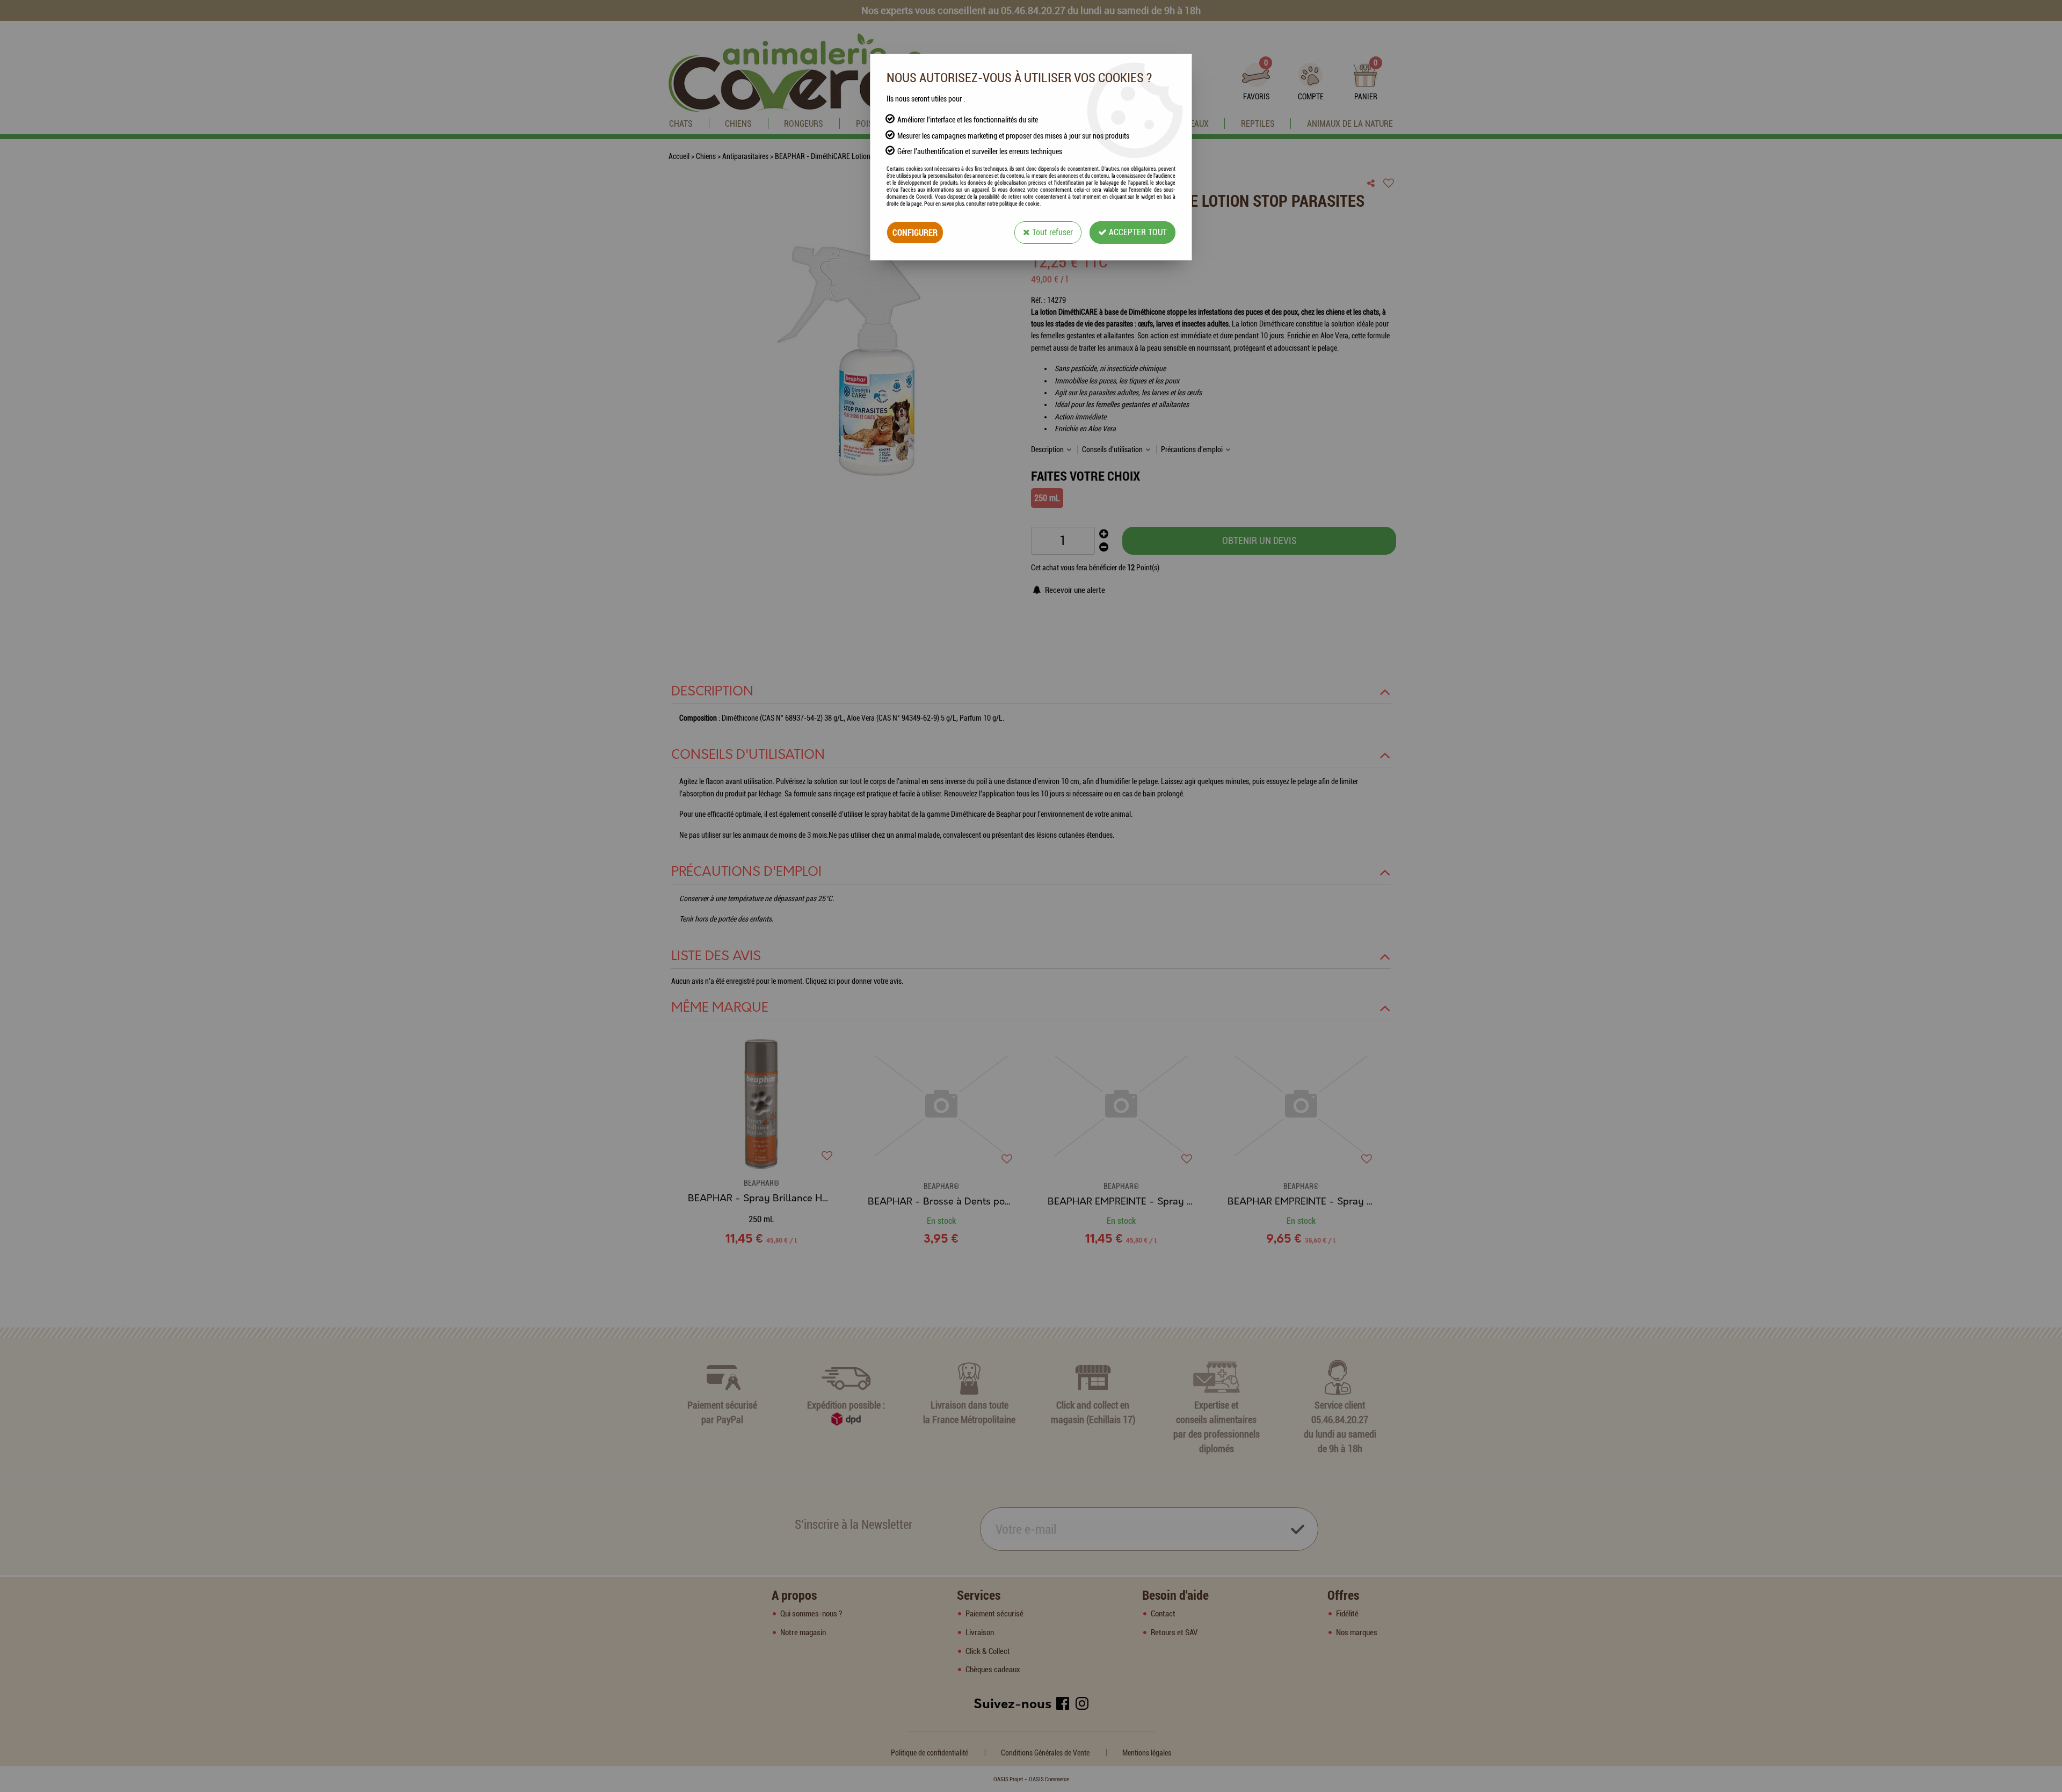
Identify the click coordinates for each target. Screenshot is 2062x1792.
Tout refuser (1051, 232)
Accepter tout (1137, 232)
